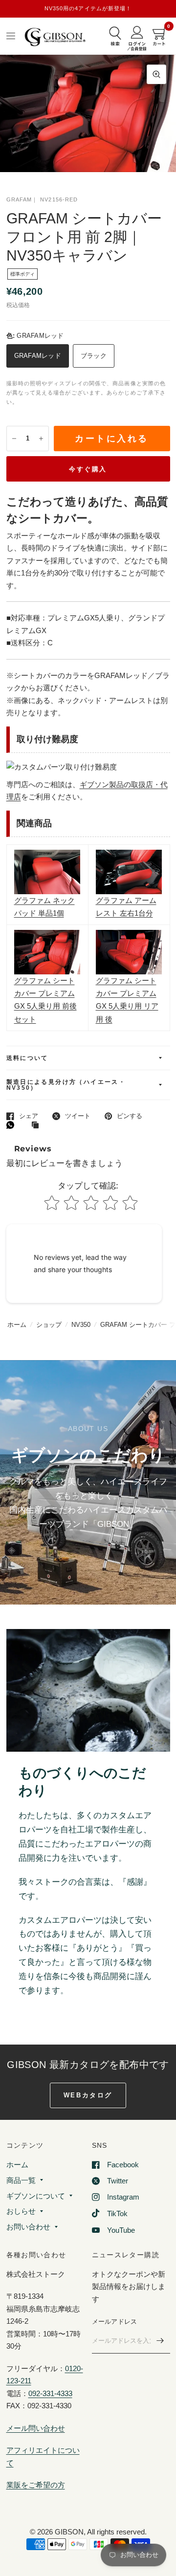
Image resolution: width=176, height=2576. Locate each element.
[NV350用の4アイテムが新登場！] (88, 9)
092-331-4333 (50, 2393)
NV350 (81, 1325)
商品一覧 (21, 2180)
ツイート (78, 1116)
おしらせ (21, 2211)
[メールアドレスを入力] (160, 2341)
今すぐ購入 (88, 469)
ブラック (94, 356)
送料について (27, 1058)
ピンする (130, 1116)
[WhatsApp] (13, 1125)
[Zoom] (156, 74)
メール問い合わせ (36, 2428)
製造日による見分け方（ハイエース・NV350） (66, 1085)
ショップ (49, 1325)
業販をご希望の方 (36, 2485)
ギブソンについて (36, 2196)
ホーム (17, 1325)
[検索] (115, 37)
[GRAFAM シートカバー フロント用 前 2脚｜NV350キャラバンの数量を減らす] (14, 439)
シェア (29, 1116)
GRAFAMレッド (38, 356)
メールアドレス (115, 2322)
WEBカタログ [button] (88, 2095)
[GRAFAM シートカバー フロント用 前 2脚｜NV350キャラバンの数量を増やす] (41, 439)
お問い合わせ (28, 2227)
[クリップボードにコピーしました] (38, 1125)
